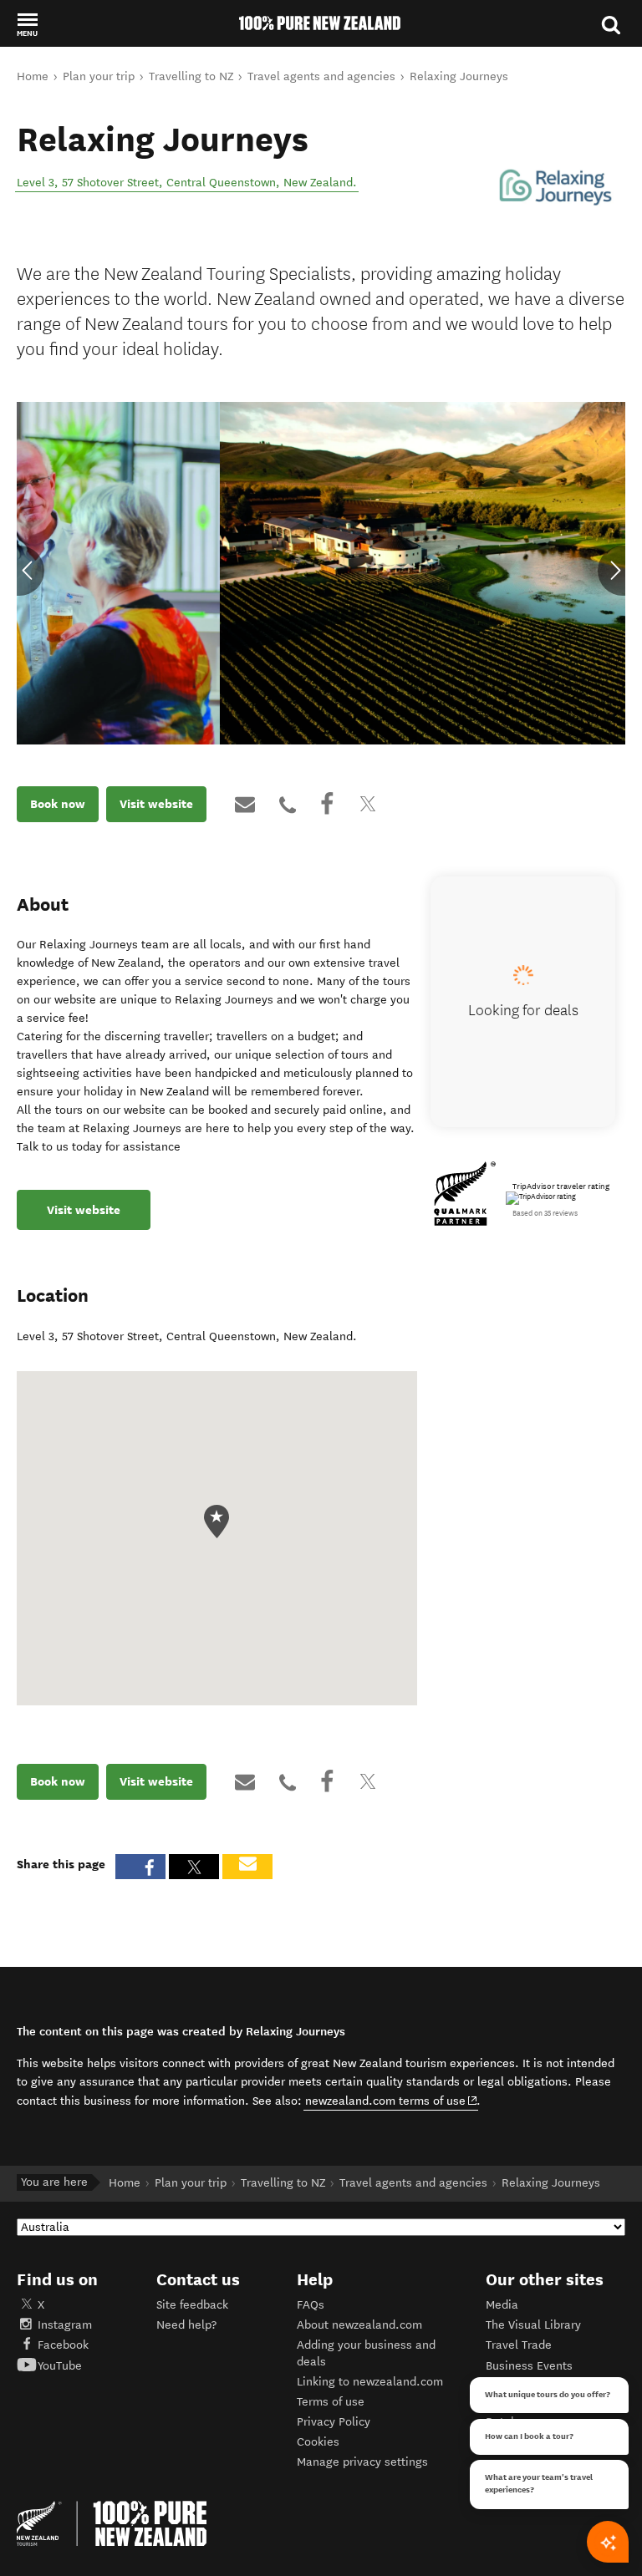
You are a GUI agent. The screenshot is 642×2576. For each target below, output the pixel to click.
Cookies (318, 2442)
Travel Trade (519, 2345)
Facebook (63, 2345)
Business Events (529, 2366)
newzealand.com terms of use (392, 2101)
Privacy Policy (334, 2422)
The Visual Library (533, 2325)
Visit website (156, 804)
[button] (27, 24)
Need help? (186, 2325)
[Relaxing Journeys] (555, 189)
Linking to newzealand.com (370, 2382)
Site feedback (192, 2305)
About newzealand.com (359, 2325)
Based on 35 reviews (545, 1213)
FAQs (311, 2305)
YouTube (60, 2366)
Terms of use (331, 2402)
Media (502, 2305)
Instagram (65, 2325)
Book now (58, 804)
